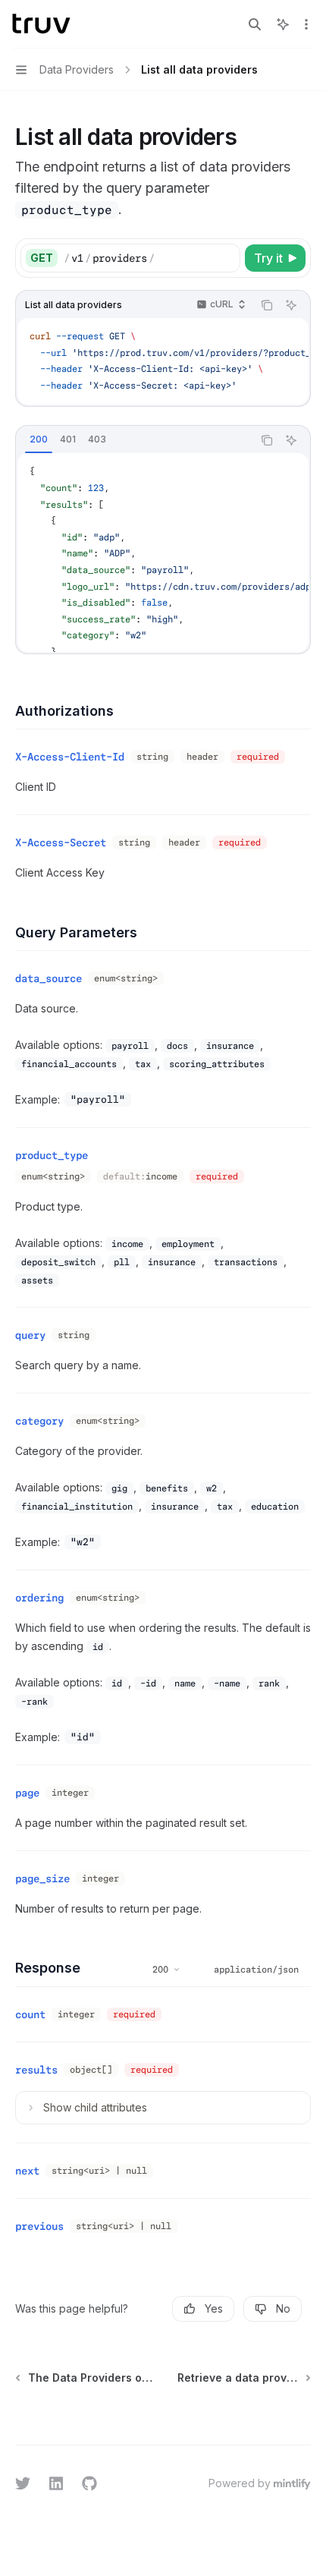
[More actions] (306, 24)
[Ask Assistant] (291, 305)
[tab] (39, 439)
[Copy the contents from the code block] (267, 305)
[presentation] (163, 553)
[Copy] (226, 258)
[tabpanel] (163, 553)
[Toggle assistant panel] (283, 24)
